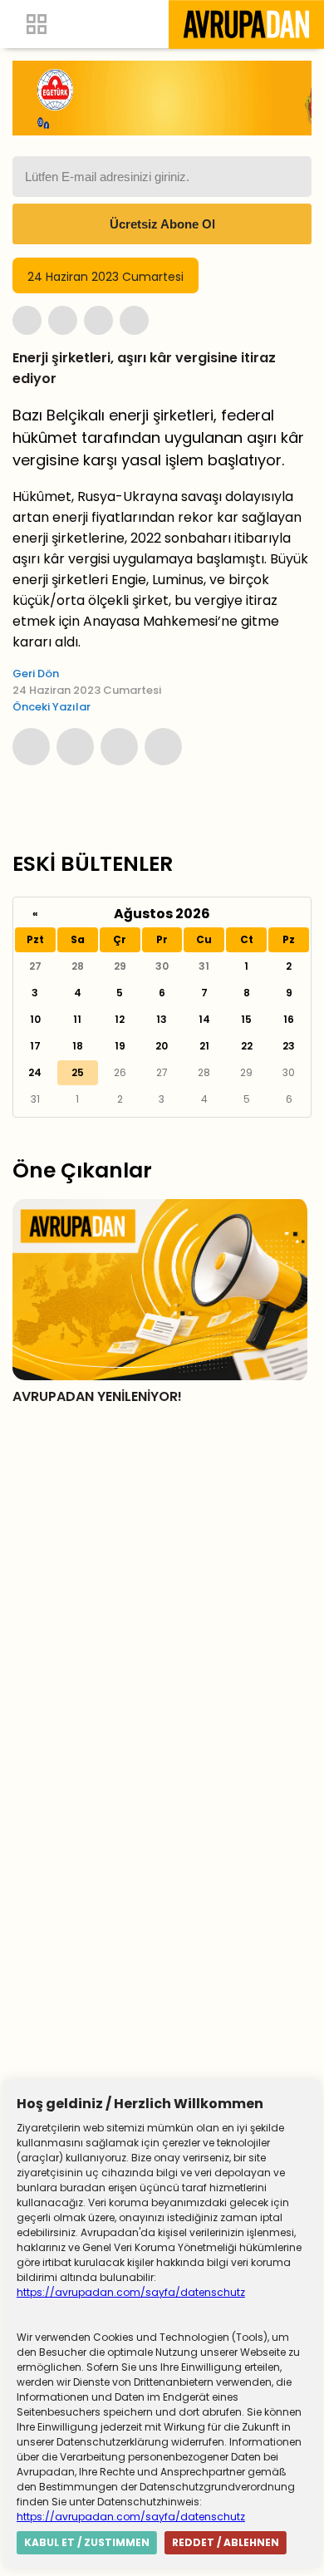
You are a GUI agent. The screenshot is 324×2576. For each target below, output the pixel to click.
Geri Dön (36, 673)
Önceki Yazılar (52, 707)
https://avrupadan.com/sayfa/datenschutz (131, 2292)
